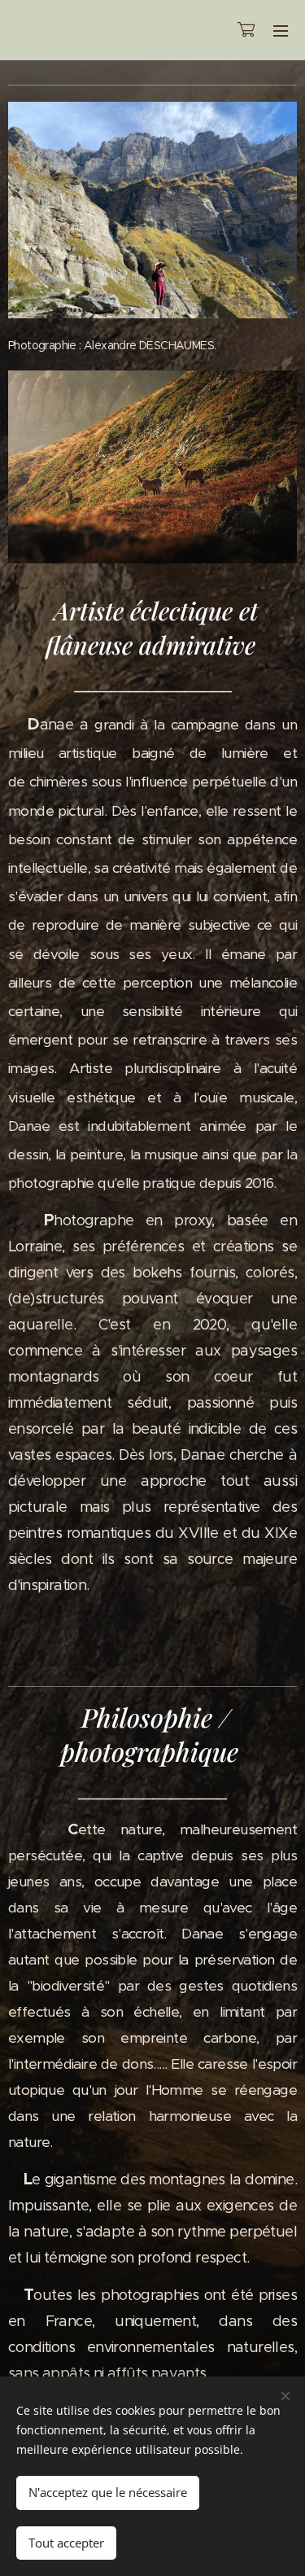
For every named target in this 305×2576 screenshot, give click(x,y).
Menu (281, 30)
